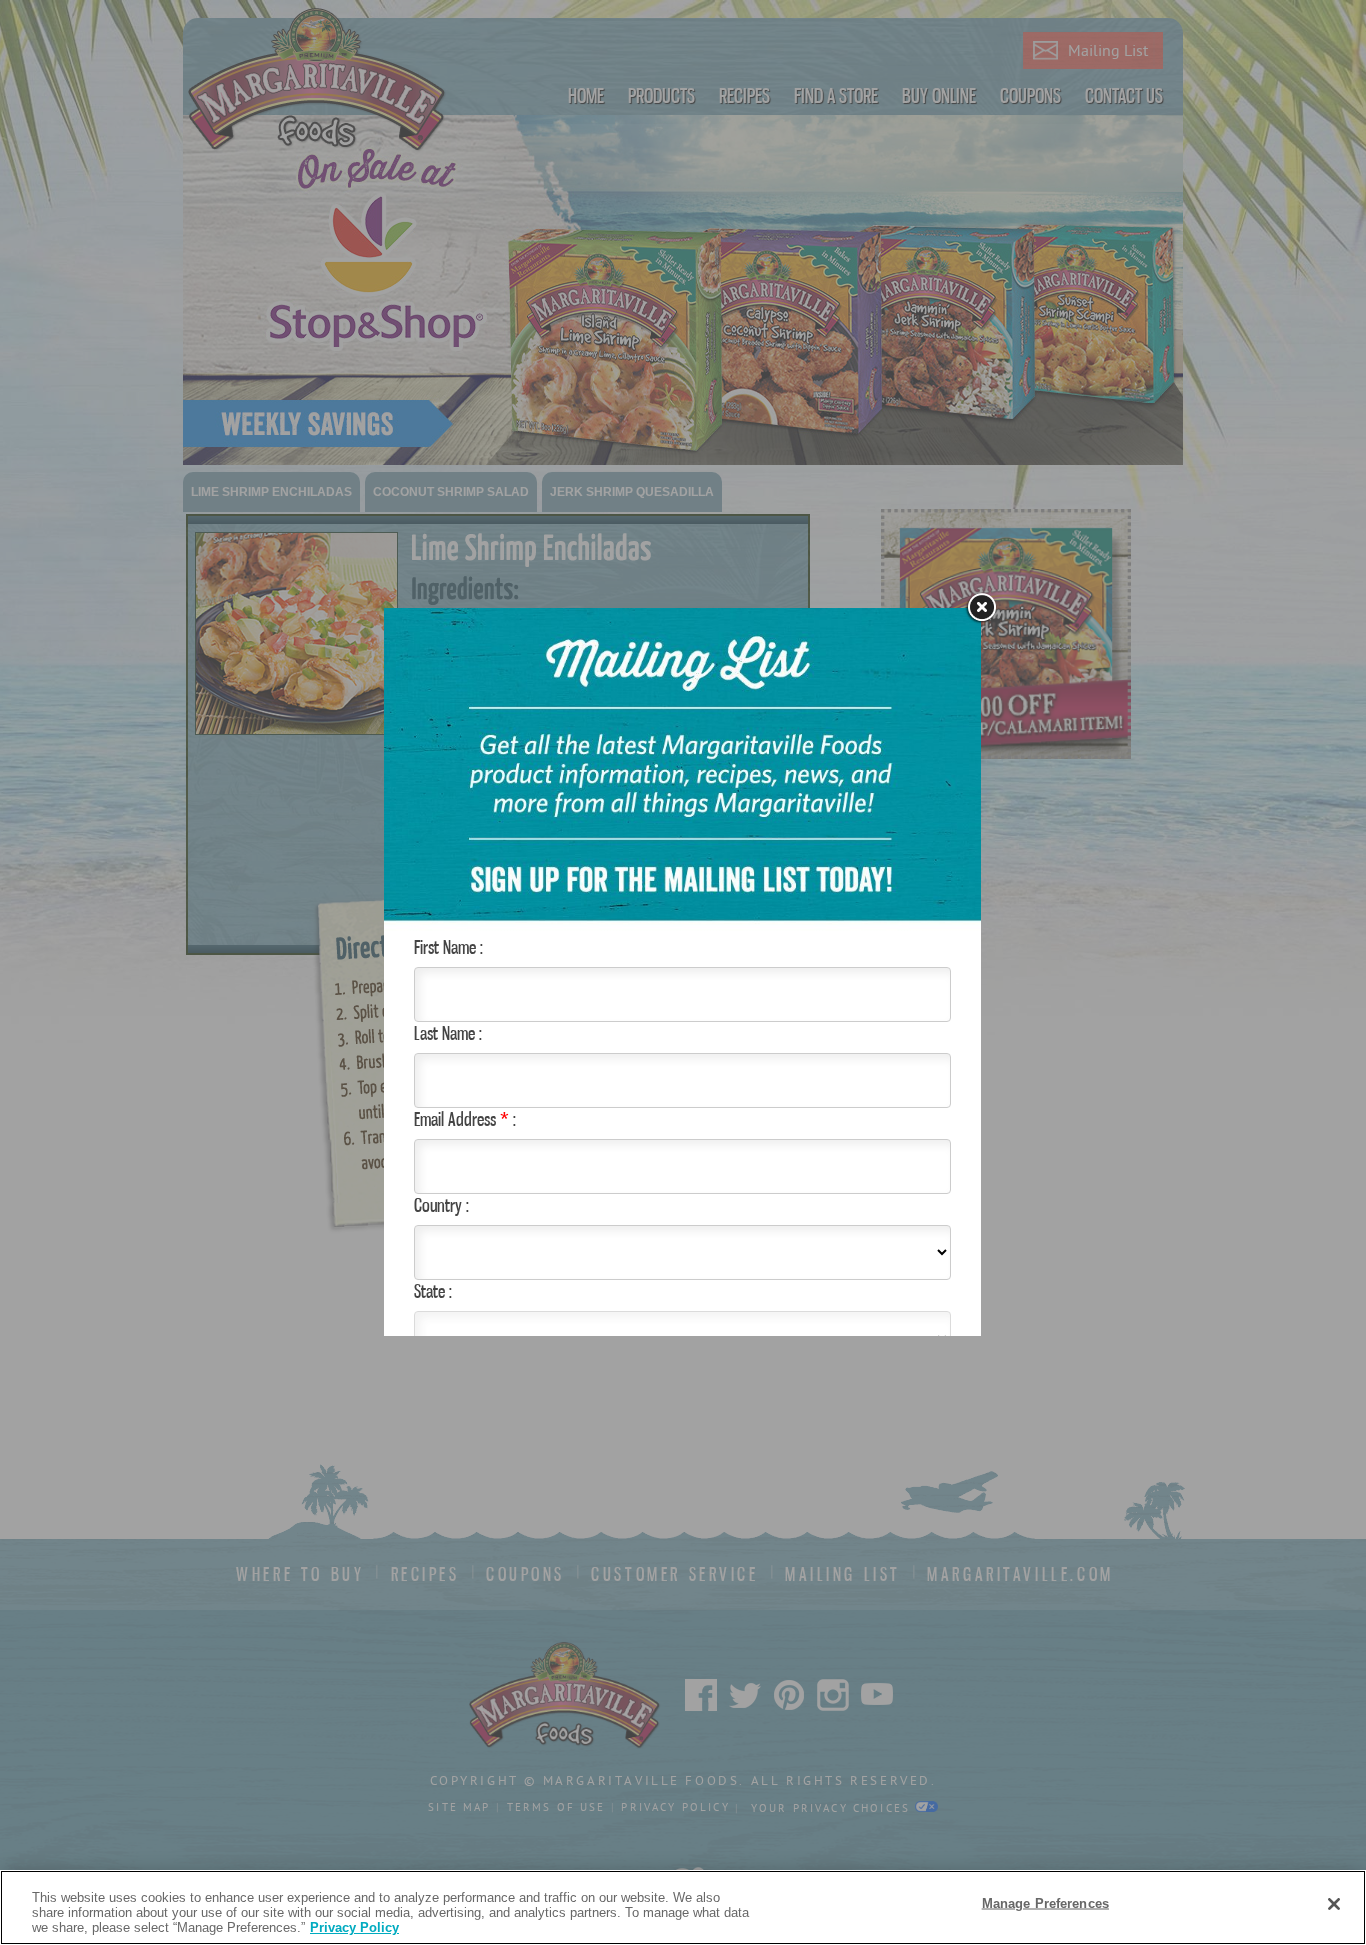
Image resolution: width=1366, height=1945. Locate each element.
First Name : (448, 947)
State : (433, 1291)
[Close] (1334, 1904)
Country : (441, 1205)
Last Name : (448, 1033)
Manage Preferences (1045, 1902)
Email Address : (465, 1119)
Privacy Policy (354, 1927)
